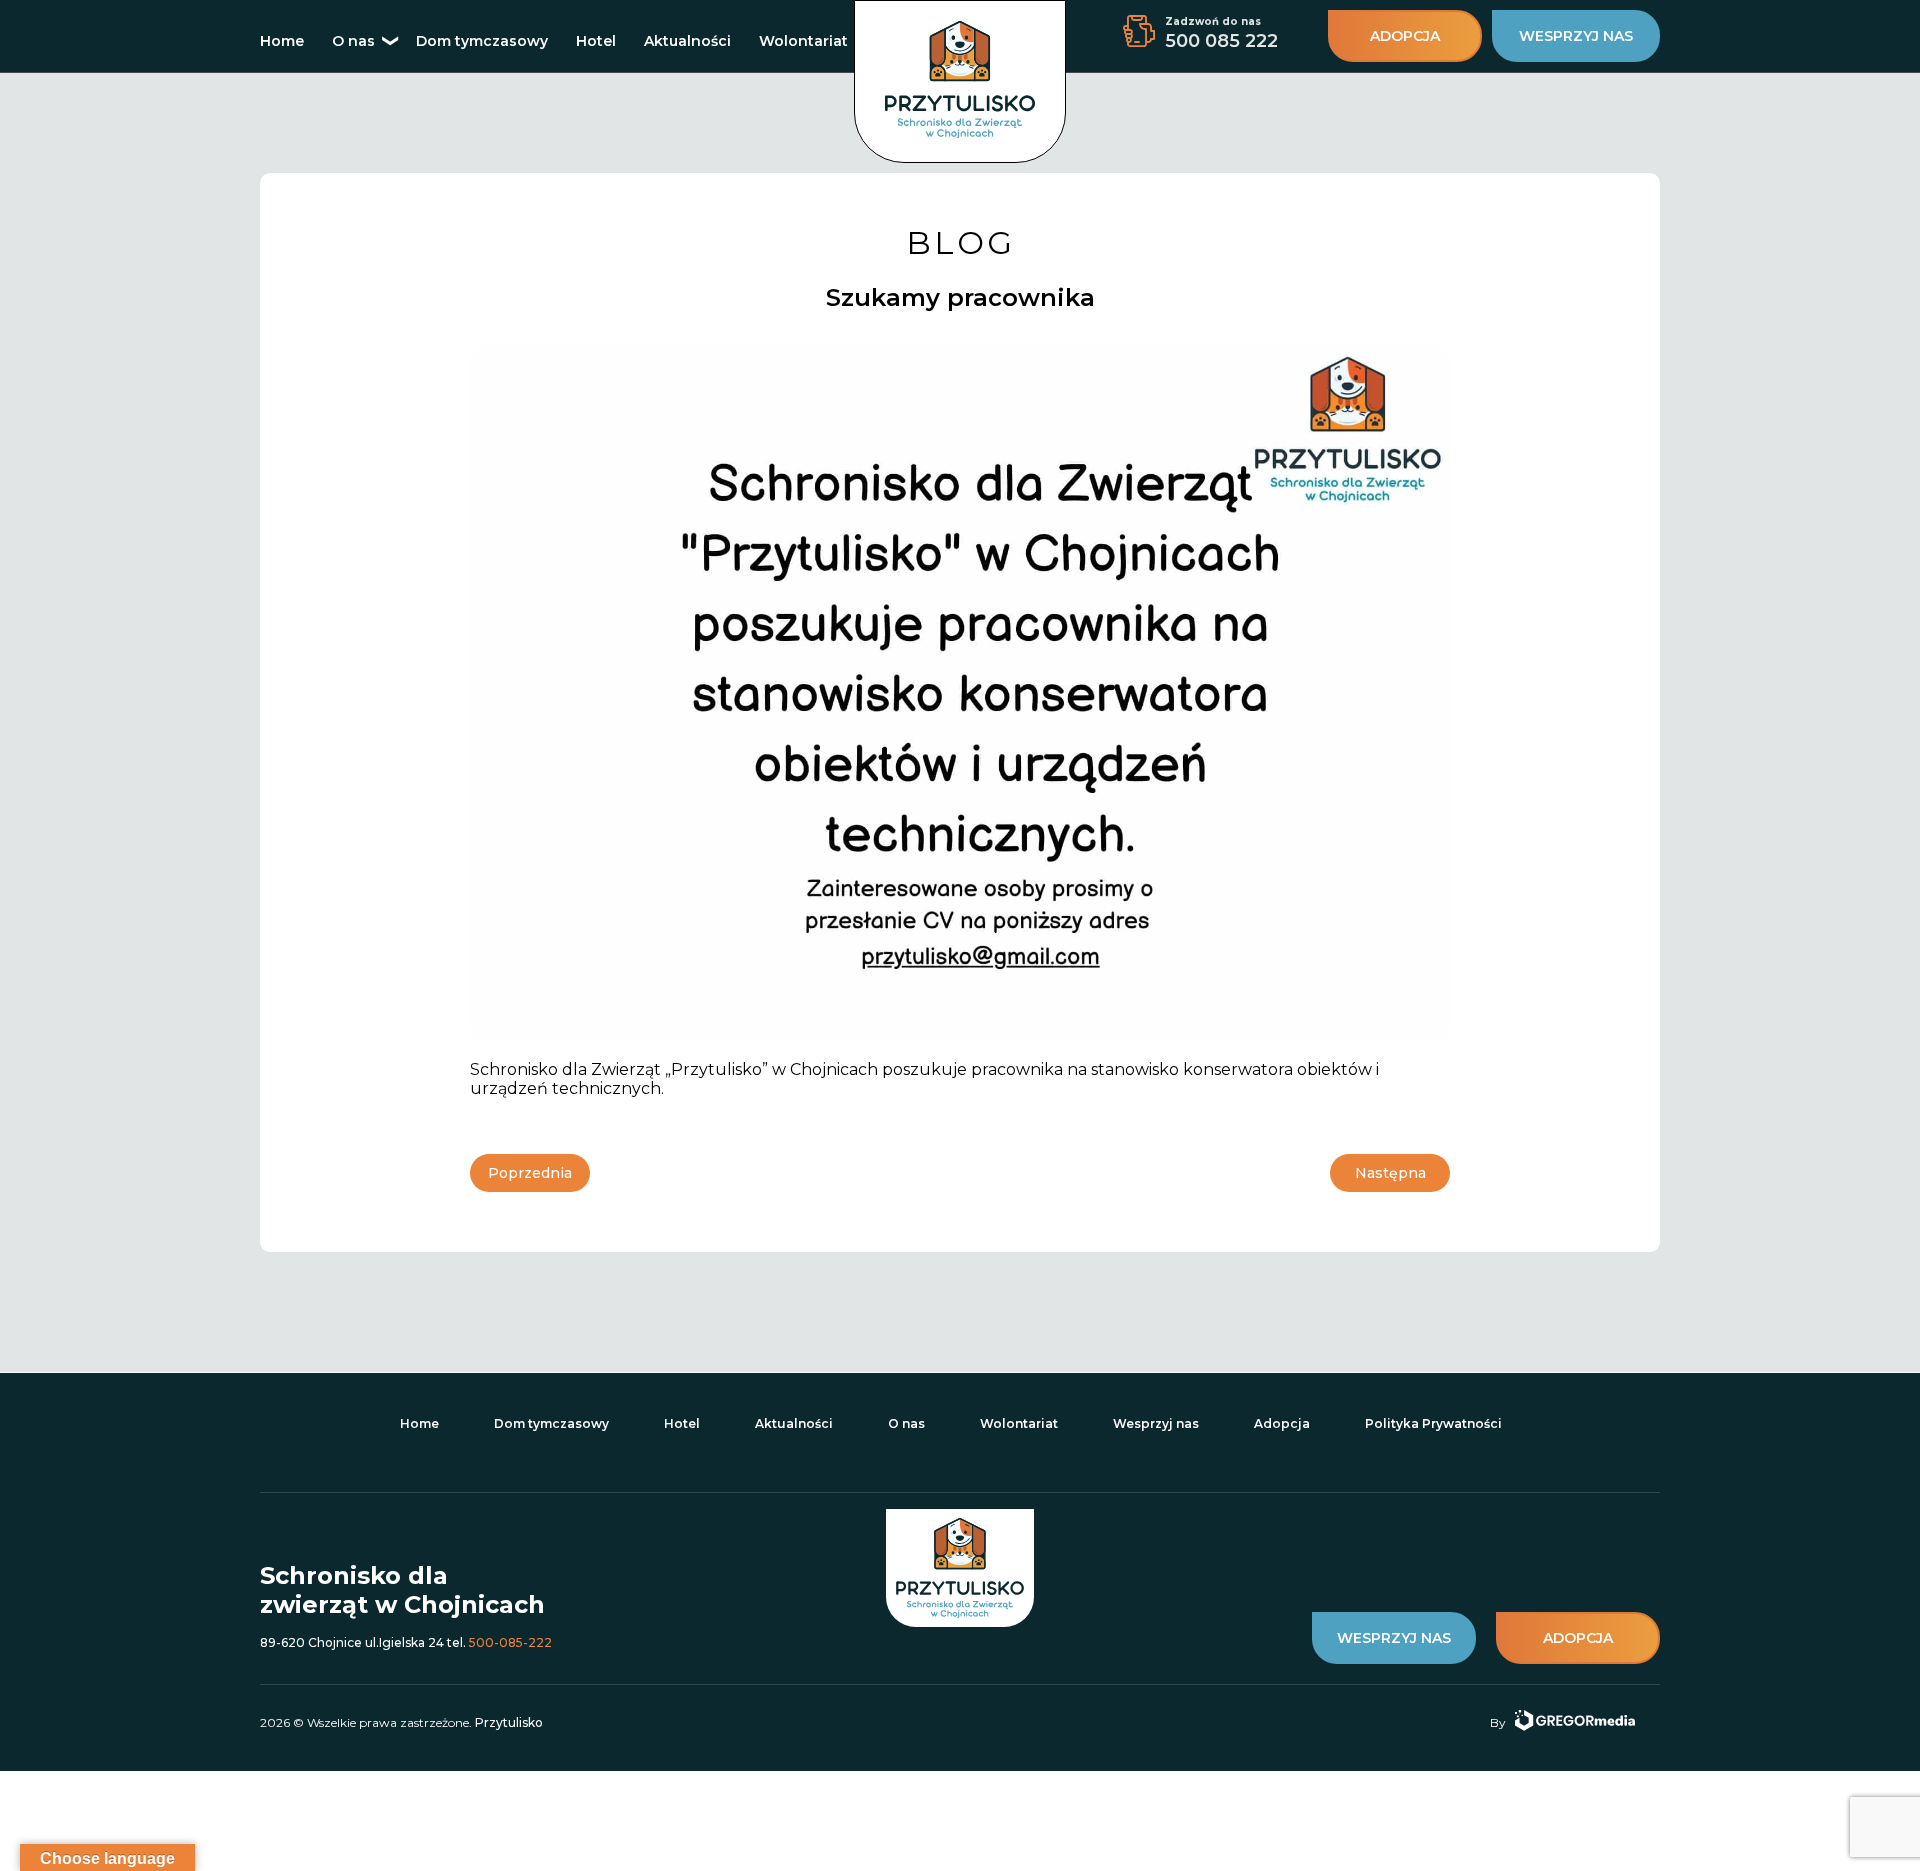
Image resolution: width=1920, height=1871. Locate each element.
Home (282, 41)
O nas (353, 41)
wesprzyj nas (1576, 36)
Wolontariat (803, 41)
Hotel (596, 41)
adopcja (1405, 36)
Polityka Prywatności (1433, 1423)
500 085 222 (1221, 41)
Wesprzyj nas (1156, 1423)
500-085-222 (510, 1642)
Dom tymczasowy (482, 41)
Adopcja (1282, 1423)
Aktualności (687, 41)
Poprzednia (530, 1173)
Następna (1390, 1173)
